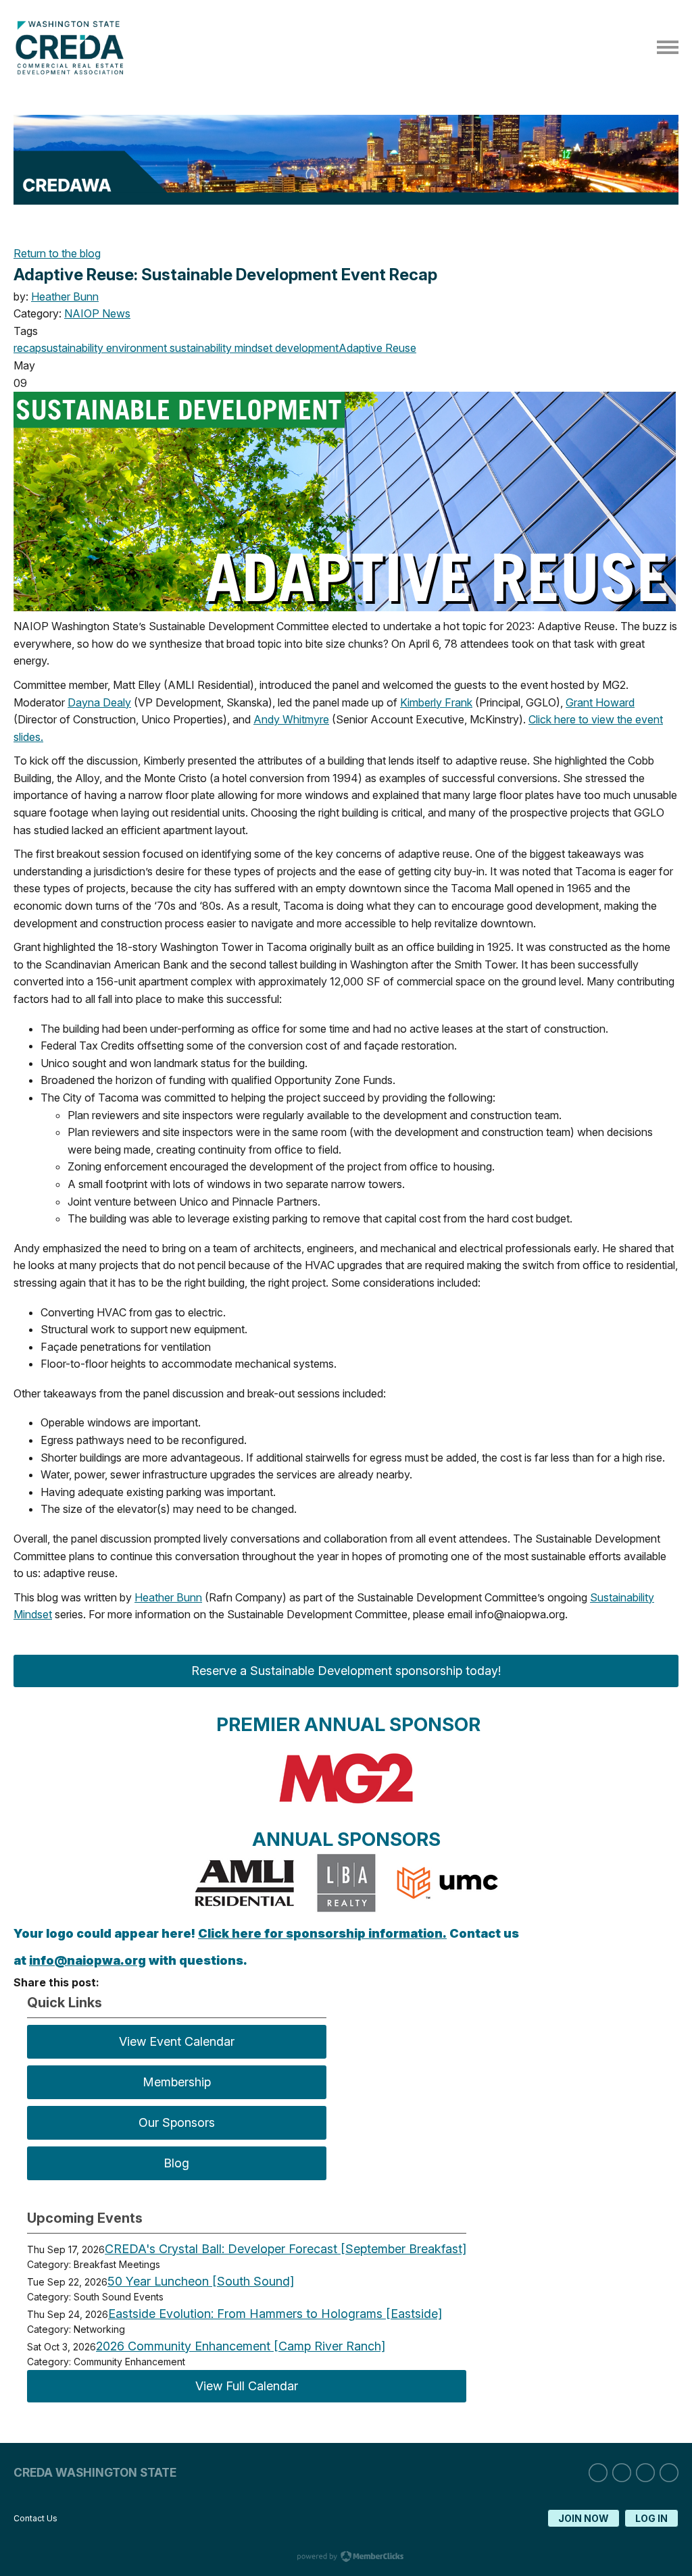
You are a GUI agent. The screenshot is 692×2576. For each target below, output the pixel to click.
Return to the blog (57, 253)
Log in (651, 2518)
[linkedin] (598, 2473)
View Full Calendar (247, 2386)
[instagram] (622, 2473)
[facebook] (645, 2473)
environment (135, 348)
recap (27, 348)
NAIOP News (97, 313)
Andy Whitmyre (291, 719)
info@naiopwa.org (88, 1960)
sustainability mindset (220, 348)
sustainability (72, 348)
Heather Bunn (65, 297)
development (305, 348)
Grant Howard (600, 702)
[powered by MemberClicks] (346, 2558)
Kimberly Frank (436, 702)
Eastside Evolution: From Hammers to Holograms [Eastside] (275, 2314)
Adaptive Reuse (377, 348)
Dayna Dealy (99, 702)
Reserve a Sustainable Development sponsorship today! (346, 1671)
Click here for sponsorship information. (322, 1933)
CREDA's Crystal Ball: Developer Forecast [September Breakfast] (286, 2249)
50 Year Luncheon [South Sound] (201, 2281)
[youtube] (669, 2473)
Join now (584, 2518)
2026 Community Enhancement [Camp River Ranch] (241, 2346)
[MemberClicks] (73, 71)
